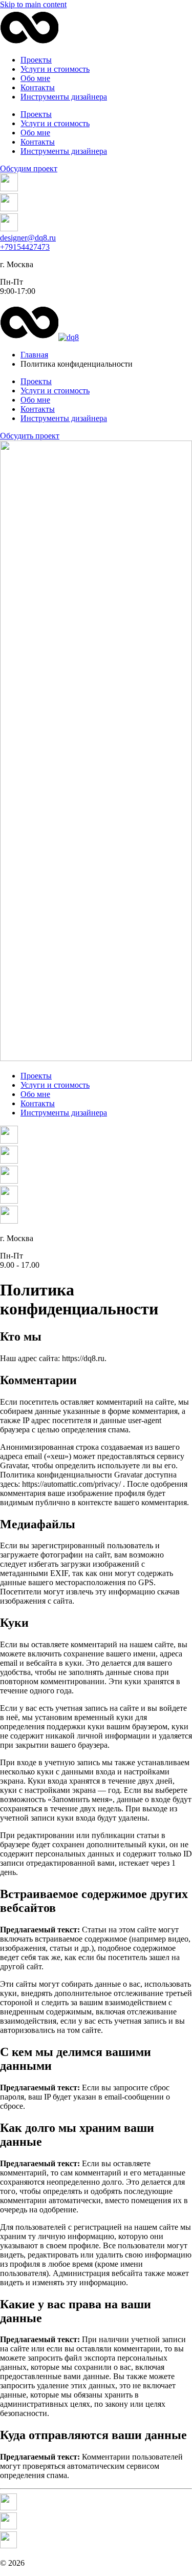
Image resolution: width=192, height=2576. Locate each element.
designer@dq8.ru (28, 238)
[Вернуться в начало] (29, 42)
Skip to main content (33, 4)
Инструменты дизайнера (64, 97)
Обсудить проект (30, 436)
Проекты (36, 60)
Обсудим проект (29, 168)
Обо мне (35, 78)
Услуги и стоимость (55, 69)
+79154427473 (25, 247)
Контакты (38, 87)
